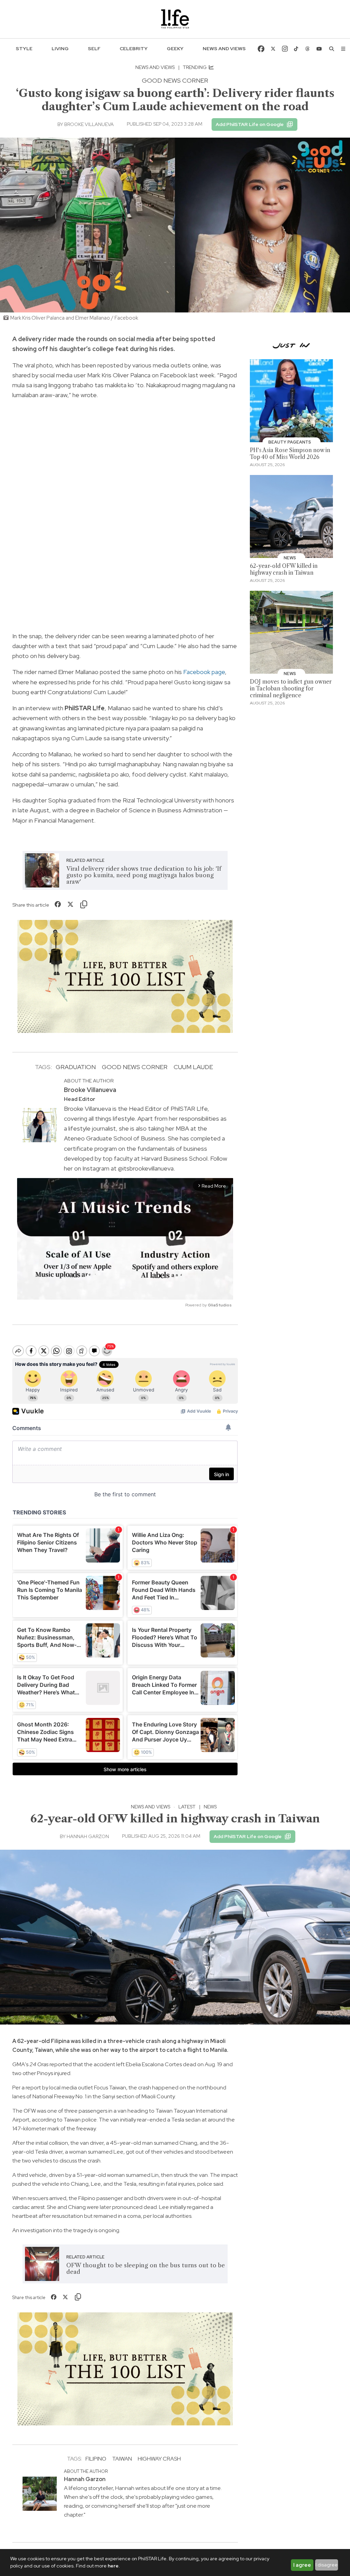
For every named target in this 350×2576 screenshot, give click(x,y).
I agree (302, 2565)
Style (24, 48)
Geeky (175, 48)
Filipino (96, 2459)
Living (60, 48)
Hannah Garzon (88, 1836)
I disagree (327, 2565)
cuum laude (193, 1067)
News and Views (224, 48)
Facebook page (204, 672)
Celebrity (134, 48)
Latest (187, 1807)
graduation (76, 1067)
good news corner (135, 1067)
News (210, 1807)
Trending (195, 67)
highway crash (159, 2459)
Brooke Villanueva (89, 124)
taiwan (122, 2459)
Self (94, 48)
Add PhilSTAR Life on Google (250, 124)
